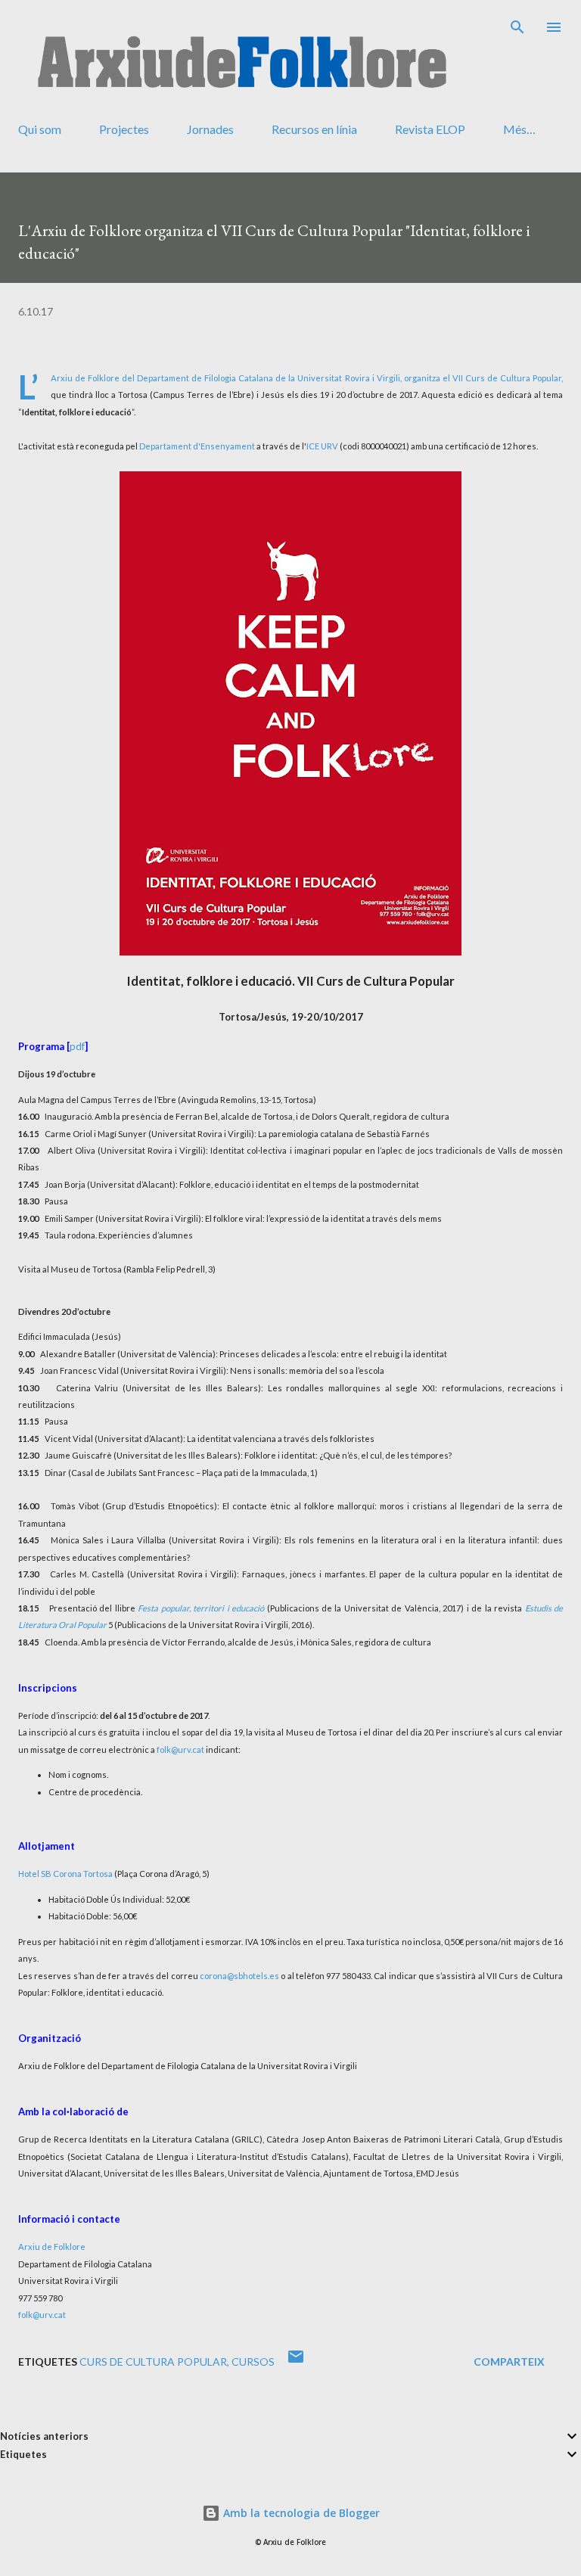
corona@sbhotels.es (239, 1976)
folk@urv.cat (180, 1749)
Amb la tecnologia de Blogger (300, 2513)
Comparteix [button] (509, 2362)
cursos (253, 2362)
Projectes (124, 129)
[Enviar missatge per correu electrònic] (296, 2362)
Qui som (40, 129)
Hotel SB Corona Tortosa (65, 1874)
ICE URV (322, 446)
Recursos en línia (314, 129)
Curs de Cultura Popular (153, 2362)
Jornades (210, 129)
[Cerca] (517, 27)
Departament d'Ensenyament (197, 446)
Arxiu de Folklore (52, 2247)
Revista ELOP (430, 129)
